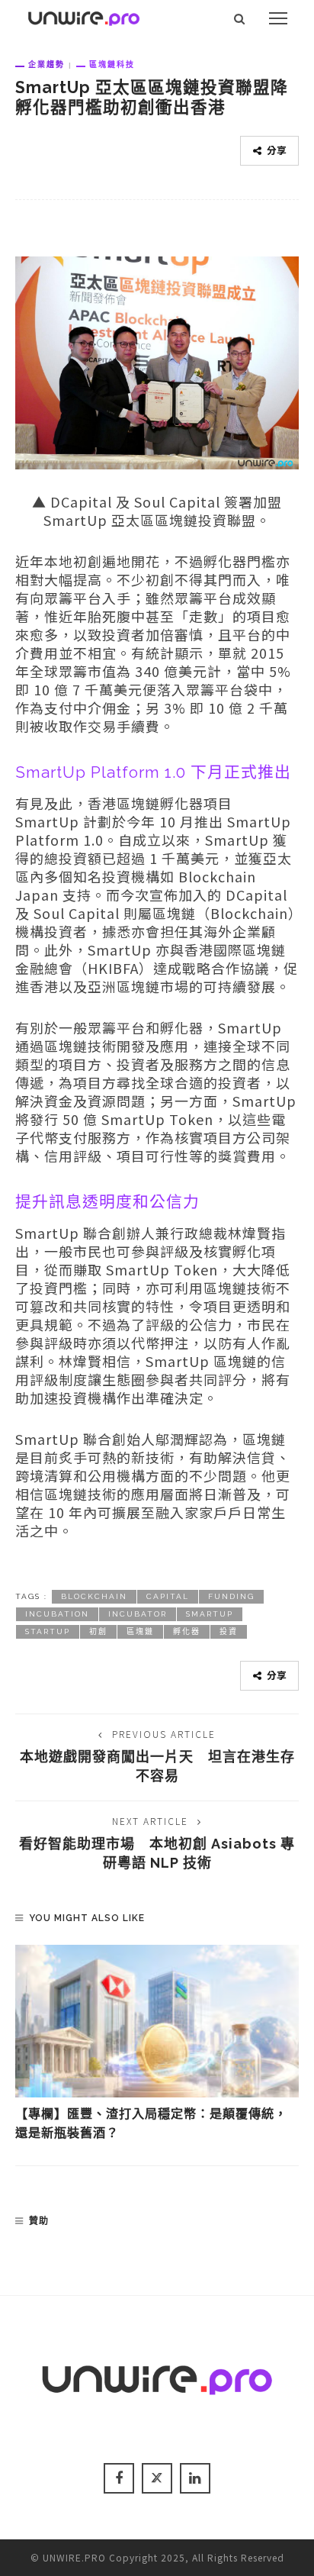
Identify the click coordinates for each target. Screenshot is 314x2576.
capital (168, 1596)
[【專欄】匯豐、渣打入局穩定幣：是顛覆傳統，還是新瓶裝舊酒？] (157, 2021)
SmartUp (210, 1614)
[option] (157, 2044)
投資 (229, 1631)
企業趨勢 (46, 64)
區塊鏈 (140, 1631)
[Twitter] (157, 2478)
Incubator (138, 1614)
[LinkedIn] (195, 2478)
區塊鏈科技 (112, 64)
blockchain (94, 1596)
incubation (57, 1614)
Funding (231, 1596)
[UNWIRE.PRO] (84, 16)
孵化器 (187, 1631)
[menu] (278, 18)
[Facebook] (119, 2478)
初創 (98, 1631)
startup (48, 1631)
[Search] (240, 18)
